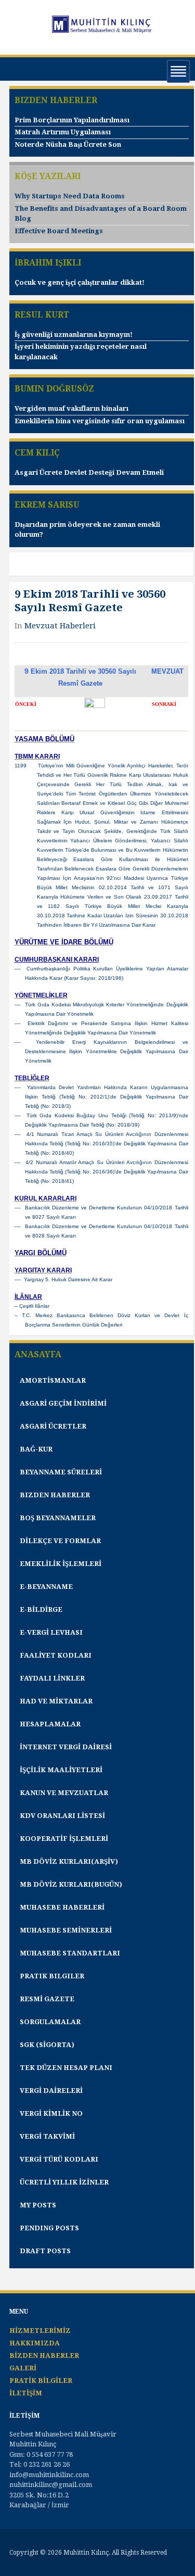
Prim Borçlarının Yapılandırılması (72, 120)
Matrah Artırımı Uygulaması (63, 132)
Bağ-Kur (36, 1449)
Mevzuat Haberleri (60, 626)
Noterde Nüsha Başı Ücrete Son (68, 144)
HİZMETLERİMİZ (40, 2331)
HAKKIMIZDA (35, 2343)
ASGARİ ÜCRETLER (53, 1426)
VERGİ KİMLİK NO (51, 2113)
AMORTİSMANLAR (53, 1380)
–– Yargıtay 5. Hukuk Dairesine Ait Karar (63, 1279)
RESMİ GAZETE (47, 1999)
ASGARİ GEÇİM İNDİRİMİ (63, 1403)
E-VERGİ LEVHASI (51, 1632)
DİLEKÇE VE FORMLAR (60, 1541)
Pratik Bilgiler (52, 1976)
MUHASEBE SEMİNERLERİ (66, 1930)
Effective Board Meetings (59, 231)
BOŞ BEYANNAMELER (58, 1518)
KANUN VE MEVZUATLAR (64, 1793)
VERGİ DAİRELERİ (51, 2091)
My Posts (38, 2205)
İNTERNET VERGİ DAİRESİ (66, 1747)
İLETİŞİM (26, 2393)
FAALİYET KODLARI (56, 1655)
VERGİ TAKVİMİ (47, 2136)
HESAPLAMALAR (50, 1724)
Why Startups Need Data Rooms (70, 196)
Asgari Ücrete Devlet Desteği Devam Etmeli (89, 472)
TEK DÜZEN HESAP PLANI (66, 2068)
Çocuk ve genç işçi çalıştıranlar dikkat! (80, 282)
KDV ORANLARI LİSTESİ (62, 1816)
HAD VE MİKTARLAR (56, 1701)
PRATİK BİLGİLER (41, 2381)
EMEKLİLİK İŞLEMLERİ (61, 1564)
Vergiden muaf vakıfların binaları (71, 408)
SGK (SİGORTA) (47, 2045)
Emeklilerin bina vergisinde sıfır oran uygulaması (100, 421)
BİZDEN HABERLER (44, 2356)
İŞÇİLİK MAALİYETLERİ (61, 1770)
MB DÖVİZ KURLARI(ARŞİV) (69, 1861)
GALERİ (23, 2368)
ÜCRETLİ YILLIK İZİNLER (64, 2182)
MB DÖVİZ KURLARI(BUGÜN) (71, 1884)
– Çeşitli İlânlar (32, 1306)
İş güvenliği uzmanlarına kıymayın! (74, 334)
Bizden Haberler (55, 1495)
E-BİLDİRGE (41, 1609)
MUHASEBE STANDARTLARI (70, 1953)
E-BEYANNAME (46, 1587)
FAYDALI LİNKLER (52, 1678)
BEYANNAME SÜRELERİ (61, 1472)
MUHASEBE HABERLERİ (62, 1907)
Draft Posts (45, 2251)
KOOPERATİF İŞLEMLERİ (64, 1839)
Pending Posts (49, 2228)
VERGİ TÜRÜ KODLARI (59, 2159)
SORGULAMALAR (50, 2022)
